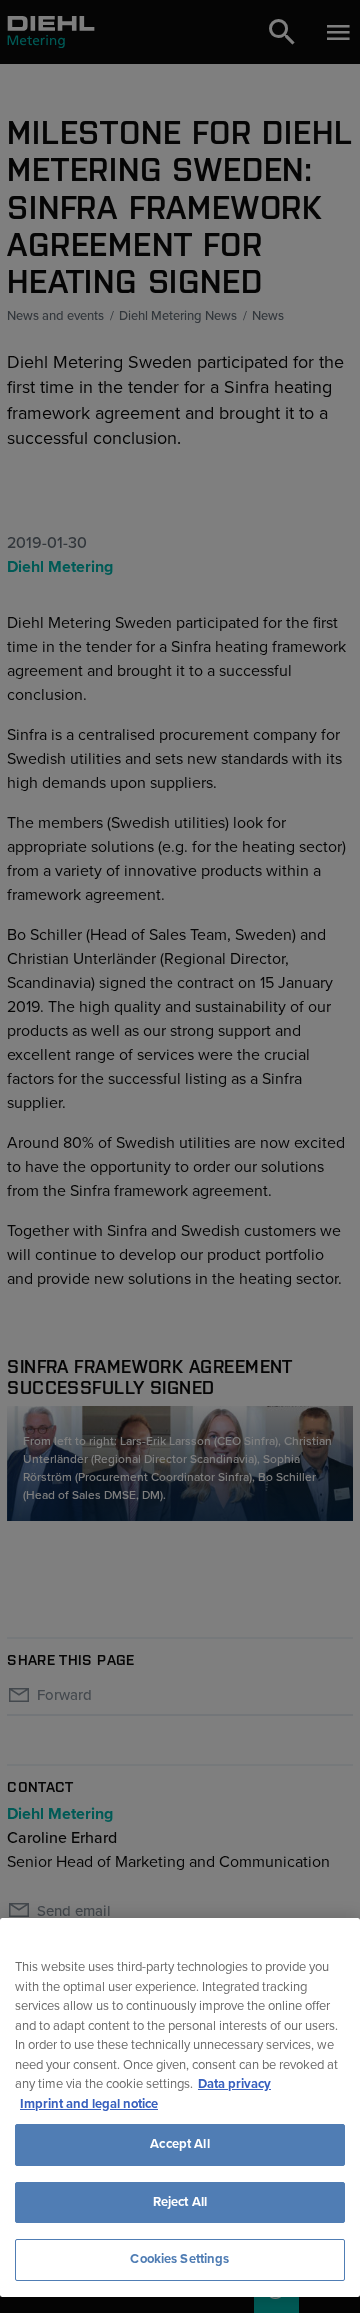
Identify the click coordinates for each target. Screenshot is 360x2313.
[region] (180, 2107)
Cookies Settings (179, 2259)
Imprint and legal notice (89, 2104)
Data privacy (234, 2084)
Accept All (179, 2144)
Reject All (180, 2202)
